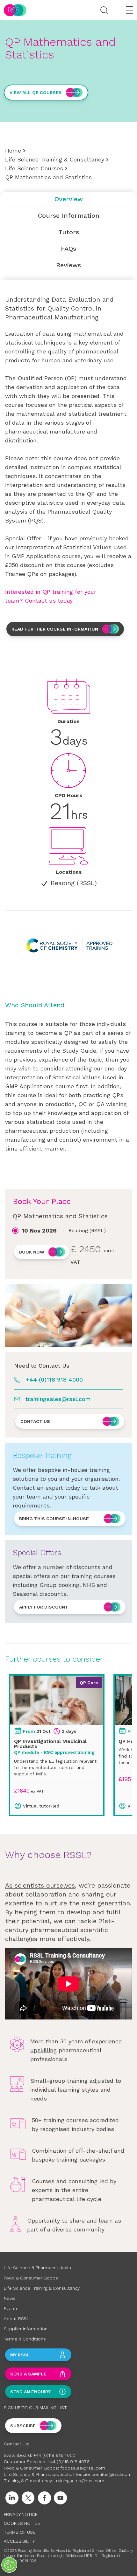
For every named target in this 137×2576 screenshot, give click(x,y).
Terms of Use (20, 2532)
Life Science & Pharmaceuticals (37, 2268)
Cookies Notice (22, 2523)
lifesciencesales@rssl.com (102, 2474)
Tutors (69, 232)
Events (11, 2308)
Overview (69, 199)
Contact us (40, 601)
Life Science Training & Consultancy (55, 159)
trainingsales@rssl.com (58, 1399)
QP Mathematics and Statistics (48, 177)
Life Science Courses (34, 168)
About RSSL (17, 2319)
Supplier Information (26, 2329)
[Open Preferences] (9, 2565)
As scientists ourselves (40, 1885)
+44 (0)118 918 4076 (68, 2462)
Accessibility (19, 2541)
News (10, 2298)
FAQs (68, 249)
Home (13, 150)
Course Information (69, 215)
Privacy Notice (21, 2514)
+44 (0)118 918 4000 (54, 1380)
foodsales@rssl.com (83, 2468)
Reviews (68, 265)
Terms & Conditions (25, 2339)
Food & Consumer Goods (31, 2278)
